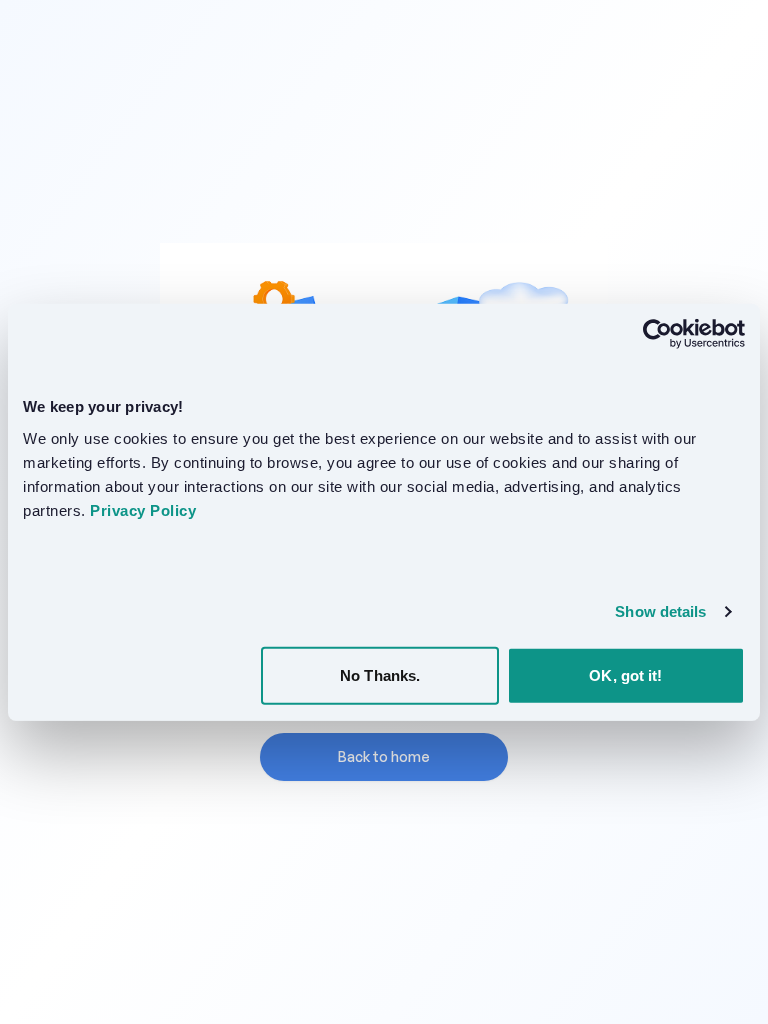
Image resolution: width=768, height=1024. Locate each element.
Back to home (384, 756)
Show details (660, 611)
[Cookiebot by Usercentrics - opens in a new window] (657, 334)
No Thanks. (380, 674)
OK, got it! (625, 674)
